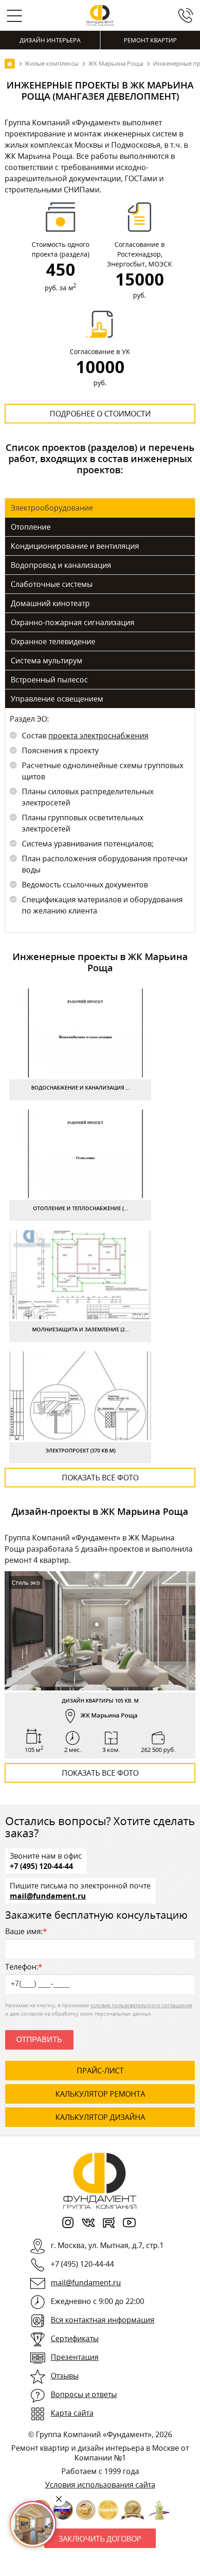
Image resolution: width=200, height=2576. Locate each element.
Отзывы (65, 2376)
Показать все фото (100, 1478)
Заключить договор (100, 2539)
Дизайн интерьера (50, 40)
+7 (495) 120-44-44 (41, 1866)
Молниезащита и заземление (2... (80, 1329)
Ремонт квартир (150, 40)
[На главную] (10, 64)
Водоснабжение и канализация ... (80, 1087)
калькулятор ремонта (100, 2094)
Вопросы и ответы (84, 2394)
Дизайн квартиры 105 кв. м (100, 1700)
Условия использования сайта (100, 2485)
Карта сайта (72, 2413)
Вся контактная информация (103, 2320)
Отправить (39, 2040)
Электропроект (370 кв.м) (80, 1450)
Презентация (75, 2357)
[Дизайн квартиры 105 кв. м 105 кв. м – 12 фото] (100, 1631)
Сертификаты (75, 2338)
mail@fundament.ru (48, 1895)
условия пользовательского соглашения (141, 2005)
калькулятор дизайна (100, 2117)
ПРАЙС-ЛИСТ (100, 2071)
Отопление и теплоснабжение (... (80, 1208)
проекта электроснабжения (98, 736)
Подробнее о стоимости (100, 414)
